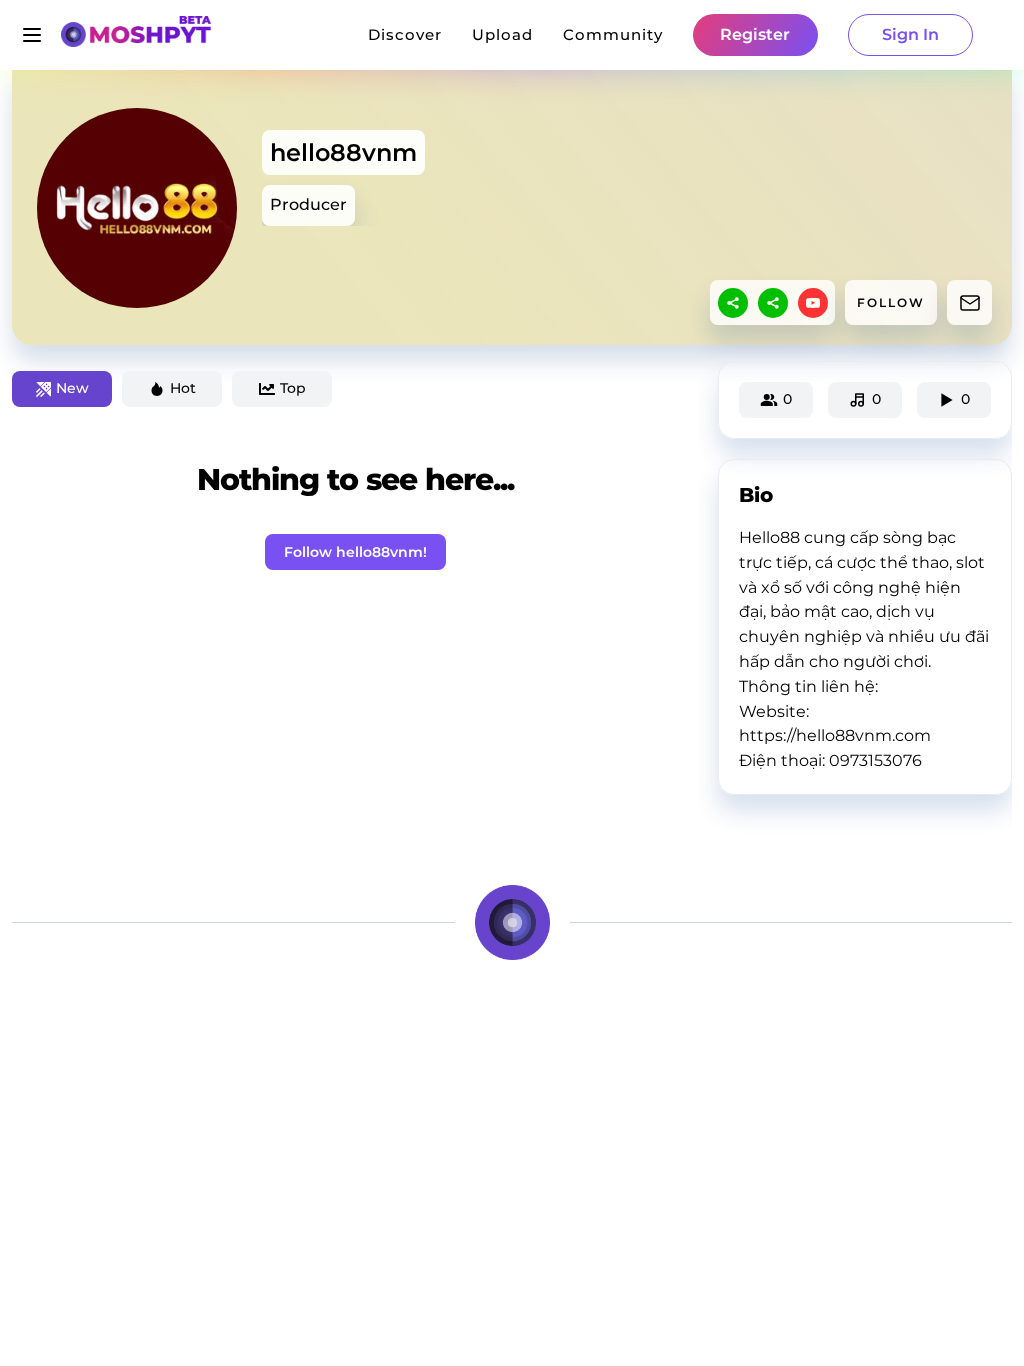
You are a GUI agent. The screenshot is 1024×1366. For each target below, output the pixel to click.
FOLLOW (891, 302)
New (72, 388)
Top (293, 388)
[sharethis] (733, 303)
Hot (183, 388)
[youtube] (813, 303)
